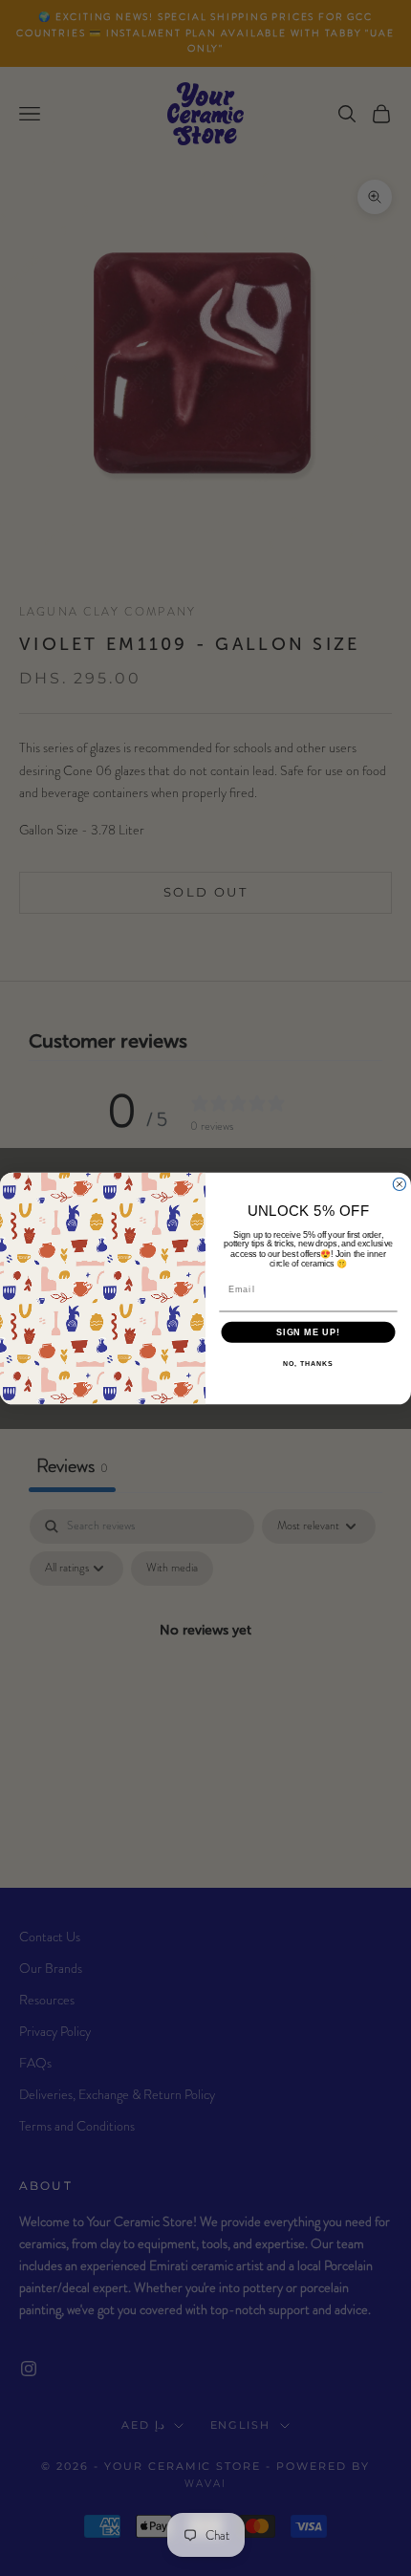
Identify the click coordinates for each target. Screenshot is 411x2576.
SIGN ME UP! (308, 1332)
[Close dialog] (399, 1184)
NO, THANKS (308, 1364)
